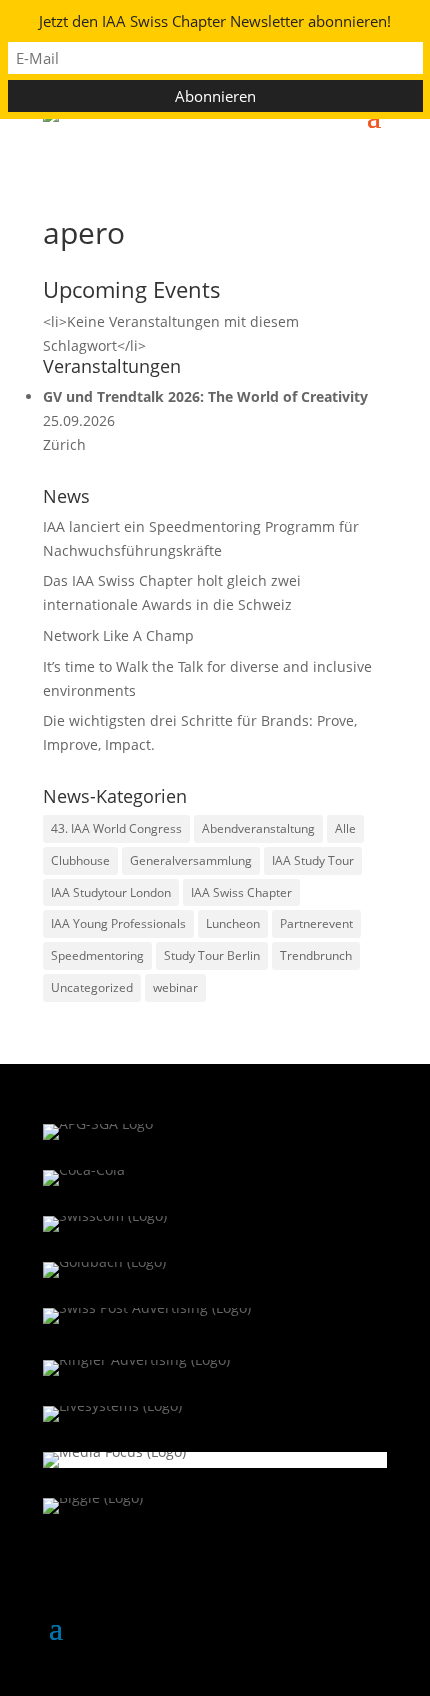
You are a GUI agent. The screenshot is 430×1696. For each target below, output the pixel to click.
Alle (345, 828)
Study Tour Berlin (212, 955)
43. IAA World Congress (116, 828)
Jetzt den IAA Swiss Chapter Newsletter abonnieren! (215, 21)
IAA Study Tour (313, 860)
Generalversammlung (191, 860)
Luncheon (233, 923)
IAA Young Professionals (118, 923)
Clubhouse (80, 860)
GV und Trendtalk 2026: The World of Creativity (205, 396)
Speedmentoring (97, 955)
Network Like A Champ (118, 635)
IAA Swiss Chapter (241, 892)
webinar (175, 987)
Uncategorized (92, 987)
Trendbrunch (316, 955)
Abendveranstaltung (258, 828)
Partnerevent (316, 923)
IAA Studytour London (111, 892)
